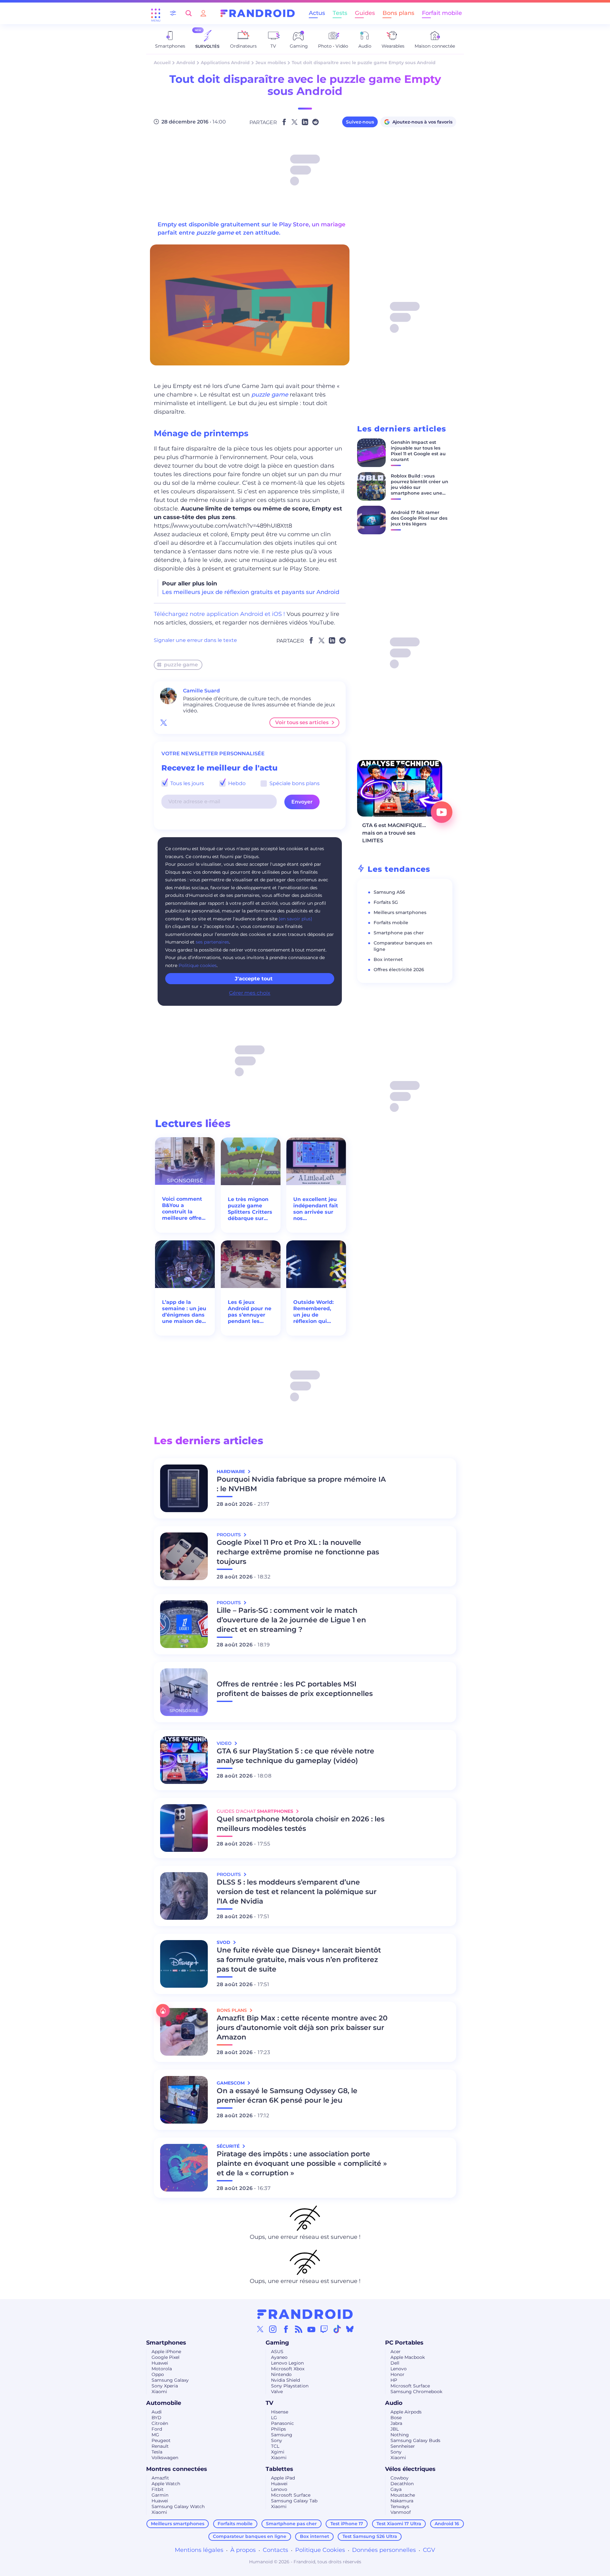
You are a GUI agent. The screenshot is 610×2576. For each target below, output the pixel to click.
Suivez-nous (360, 122)
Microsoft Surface (410, 2386)
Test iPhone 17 (347, 2524)
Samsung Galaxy (170, 2380)
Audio (394, 2403)
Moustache (403, 2495)
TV (269, 2403)
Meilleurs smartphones (400, 912)
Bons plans (398, 13)
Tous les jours (186, 783)
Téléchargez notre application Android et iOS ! (219, 614)
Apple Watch (166, 2484)
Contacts (275, 2550)
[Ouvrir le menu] (156, 13)
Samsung (282, 2435)
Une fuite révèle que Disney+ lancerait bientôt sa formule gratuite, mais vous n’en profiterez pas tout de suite (299, 1960)
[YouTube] (311, 2329)
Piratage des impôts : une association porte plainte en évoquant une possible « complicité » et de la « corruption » (302, 2163)
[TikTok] (337, 2329)
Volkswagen (165, 2458)
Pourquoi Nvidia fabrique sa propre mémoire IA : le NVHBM (301, 1484)
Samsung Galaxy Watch (178, 2506)
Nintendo (281, 2374)
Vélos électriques (410, 2469)
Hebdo (236, 783)
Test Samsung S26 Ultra (370, 2536)
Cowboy (400, 2478)
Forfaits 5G (386, 902)
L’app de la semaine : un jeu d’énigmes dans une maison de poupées (184, 1312)
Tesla (157, 2452)
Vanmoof (401, 2512)
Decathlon (402, 2484)
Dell (395, 2363)
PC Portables (404, 2343)
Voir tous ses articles (302, 722)
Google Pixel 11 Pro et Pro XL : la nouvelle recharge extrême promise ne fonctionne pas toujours (298, 1552)
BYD (156, 2418)
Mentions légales (199, 2550)
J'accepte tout (254, 979)
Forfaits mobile (391, 923)
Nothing (400, 2435)
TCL (275, 2446)
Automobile (164, 2403)
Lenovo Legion (287, 2363)
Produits (229, 1535)
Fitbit (158, 2489)
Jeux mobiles (271, 63)
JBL (395, 2429)
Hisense (280, 2412)
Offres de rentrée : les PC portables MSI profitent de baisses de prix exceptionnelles (295, 1689)
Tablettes (279, 2469)
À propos (243, 2550)
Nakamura (402, 2501)
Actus (317, 13)
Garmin (160, 2495)
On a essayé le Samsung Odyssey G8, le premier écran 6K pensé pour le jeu (287, 2096)
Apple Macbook (408, 2357)
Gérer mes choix (250, 993)
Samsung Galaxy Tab (294, 2501)
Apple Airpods (406, 2412)
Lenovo (399, 2369)
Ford (157, 2429)
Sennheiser (403, 2446)
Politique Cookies (320, 2550)
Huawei (160, 2363)
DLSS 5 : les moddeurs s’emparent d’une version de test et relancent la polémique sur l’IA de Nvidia (297, 1892)
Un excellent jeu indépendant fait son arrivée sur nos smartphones (316, 1209)
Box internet (388, 959)
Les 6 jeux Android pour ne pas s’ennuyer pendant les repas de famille (250, 1312)
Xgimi (278, 2452)
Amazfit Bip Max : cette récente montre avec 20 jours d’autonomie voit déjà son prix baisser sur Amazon (302, 2028)
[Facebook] (286, 2329)
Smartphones (166, 2343)
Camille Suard (201, 691)
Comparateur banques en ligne (250, 2536)
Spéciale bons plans (294, 783)
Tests (340, 13)
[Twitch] (324, 2329)
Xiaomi (159, 2392)
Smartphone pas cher (399, 933)
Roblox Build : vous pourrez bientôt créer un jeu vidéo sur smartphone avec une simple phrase (420, 487)
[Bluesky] (350, 2329)
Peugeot (161, 2440)
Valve (277, 2392)
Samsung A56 (389, 892)
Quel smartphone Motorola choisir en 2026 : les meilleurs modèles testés (301, 1824)
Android (186, 63)
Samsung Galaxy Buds (415, 2440)
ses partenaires (212, 942)
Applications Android (225, 63)
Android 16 (447, 2524)
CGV (429, 2550)
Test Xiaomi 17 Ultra (399, 2524)
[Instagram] (273, 2329)
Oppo (158, 2374)
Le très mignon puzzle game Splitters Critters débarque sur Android (250, 1209)
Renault (160, 2446)
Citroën (160, 2423)
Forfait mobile (442, 13)
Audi (157, 2412)
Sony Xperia (165, 2386)
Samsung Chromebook (416, 2392)
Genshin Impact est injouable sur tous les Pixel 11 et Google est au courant (418, 451)
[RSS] (299, 2329)
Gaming (277, 2343)
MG (155, 2435)
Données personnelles (384, 2550)
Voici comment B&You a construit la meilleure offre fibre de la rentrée (182, 1209)
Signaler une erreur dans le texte (195, 640)
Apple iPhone (166, 2352)
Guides (365, 13)
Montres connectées (177, 2469)
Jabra (396, 2423)
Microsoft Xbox (288, 2369)
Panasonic (282, 2423)
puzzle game (181, 665)
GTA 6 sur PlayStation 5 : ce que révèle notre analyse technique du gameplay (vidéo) (295, 1756)
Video (225, 1743)
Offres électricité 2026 (399, 970)
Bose (396, 2418)
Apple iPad (283, 2478)
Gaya (396, 2489)
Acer (396, 2352)
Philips (278, 2429)
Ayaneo (279, 2357)
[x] (164, 723)
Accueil (162, 63)
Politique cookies (198, 965)
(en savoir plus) (295, 919)
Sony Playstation (290, 2386)
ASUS (277, 2352)
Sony (277, 2440)
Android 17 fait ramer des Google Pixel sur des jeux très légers (419, 518)
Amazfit (160, 2478)
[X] (260, 2329)
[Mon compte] (203, 13)
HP (394, 2380)
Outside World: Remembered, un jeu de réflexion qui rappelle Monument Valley (313, 1312)
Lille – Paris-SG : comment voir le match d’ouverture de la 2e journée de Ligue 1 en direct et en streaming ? (291, 1620)
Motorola (162, 2369)
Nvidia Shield (285, 2380)
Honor (397, 2374)
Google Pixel (166, 2357)
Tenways (400, 2506)
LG (274, 2418)
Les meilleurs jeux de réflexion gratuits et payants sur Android (251, 592)
